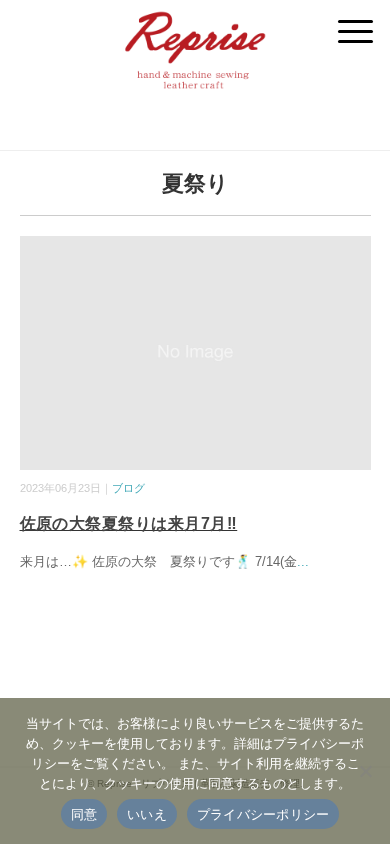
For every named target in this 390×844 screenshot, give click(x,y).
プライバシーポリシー (263, 814)
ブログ (128, 488)
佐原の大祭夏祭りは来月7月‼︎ (129, 523)
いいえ (147, 814)
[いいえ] (365, 771)
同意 (84, 814)
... (303, 561)
